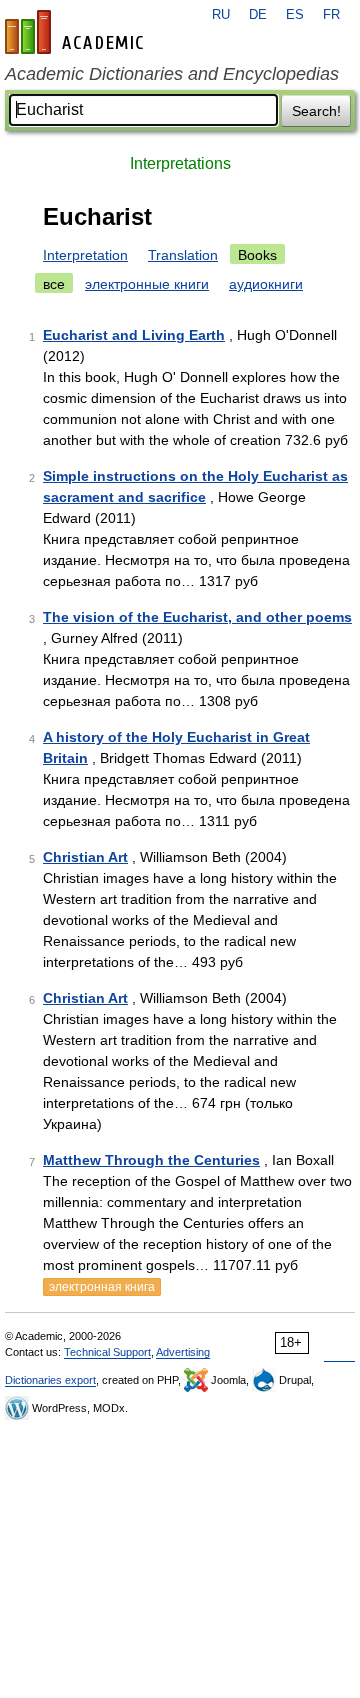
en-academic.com (77, 32)
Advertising (183, 1352)
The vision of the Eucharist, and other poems (197, 617)
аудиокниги (266, 284)
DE (258, 15)
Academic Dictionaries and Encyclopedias (172, 74)
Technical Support (107, 1352)
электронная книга (102, 1287)
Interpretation (85, 255)
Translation (183, 255)
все (54, 284)
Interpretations (180, 163)
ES (295, 15)
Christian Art (85, 857)
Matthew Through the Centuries (151, 1160)
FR (331, 15)
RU (221, 15)
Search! (316, 111)
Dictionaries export (50, 1380)
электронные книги (147, 284)
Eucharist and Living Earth (134, 335)
